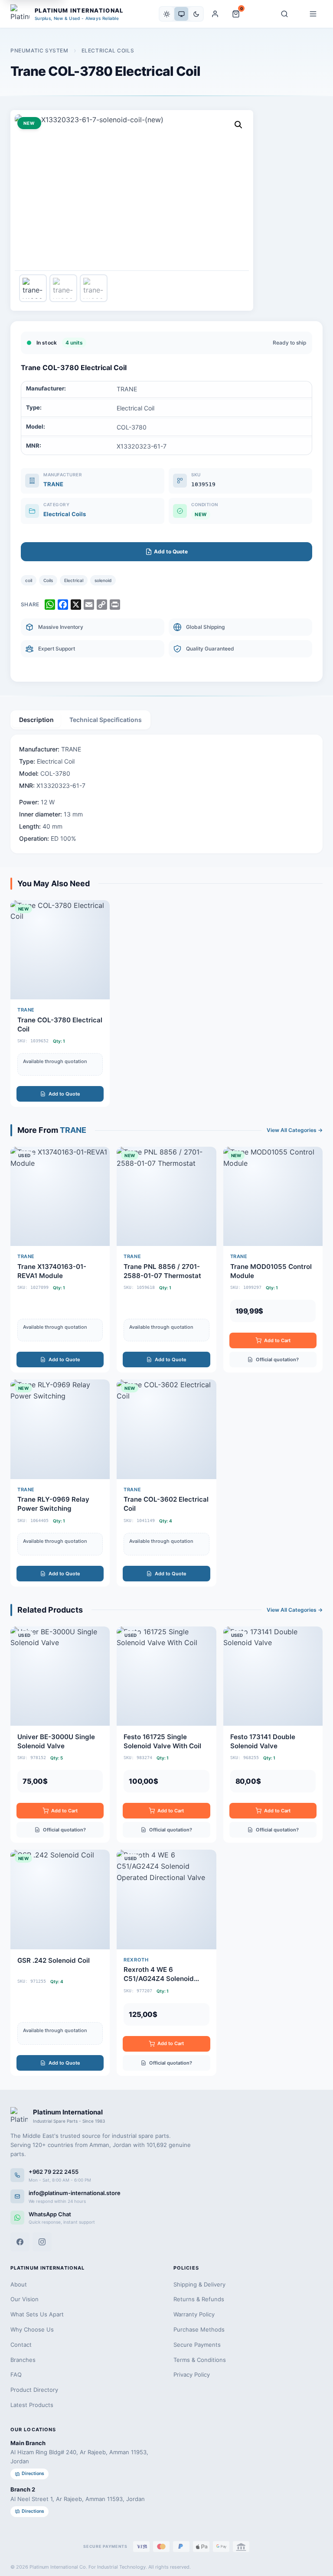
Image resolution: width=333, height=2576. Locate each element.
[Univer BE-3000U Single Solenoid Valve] (60, 1735)
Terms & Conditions (200, 2360)
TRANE (53, 484)
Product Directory (34, 2390)
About (19, 2284)
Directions (33, 2474)
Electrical (74, 580)
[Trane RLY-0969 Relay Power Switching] (60, 1483)
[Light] (166, 14)
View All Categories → (295, 1130)
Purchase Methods (199, 2329)
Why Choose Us (32, 2329)
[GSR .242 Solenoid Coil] (60, 1963)
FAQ (16, 2374)
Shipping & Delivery (199, 2284)
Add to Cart (277, 1340)
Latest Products (32, 2405)
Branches (23, 2360)
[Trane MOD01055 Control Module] (273, 1260)
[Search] (284, 14)
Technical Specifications (106, 720)
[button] (238, 125)
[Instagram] (42, 2242)
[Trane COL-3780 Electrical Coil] (60, 1003)
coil (29, 580)
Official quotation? (277, 1360)
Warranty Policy (194, 2314)
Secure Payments (197, 2345)
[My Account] (215, 14)
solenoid (103, 580)
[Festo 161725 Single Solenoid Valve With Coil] (166, 1735)
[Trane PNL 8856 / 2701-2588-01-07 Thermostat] (166, 1260)
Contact (21, 2345)
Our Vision (24, 2299)
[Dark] (196, 14)
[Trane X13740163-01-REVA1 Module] (60, 1260)
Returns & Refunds (199, 2299)
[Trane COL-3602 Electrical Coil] (166, 1483)
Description (36, 720)
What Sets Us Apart (37, 2314)
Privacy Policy (192, 2374)
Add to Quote (64, 1094)
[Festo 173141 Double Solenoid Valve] (273, 1735)
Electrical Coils (108, 50)
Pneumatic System (39, 50)
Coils (48, 580)
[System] (181, 14)
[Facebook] (20, 2242)
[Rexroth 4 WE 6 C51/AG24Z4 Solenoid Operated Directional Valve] (166, 1963)
